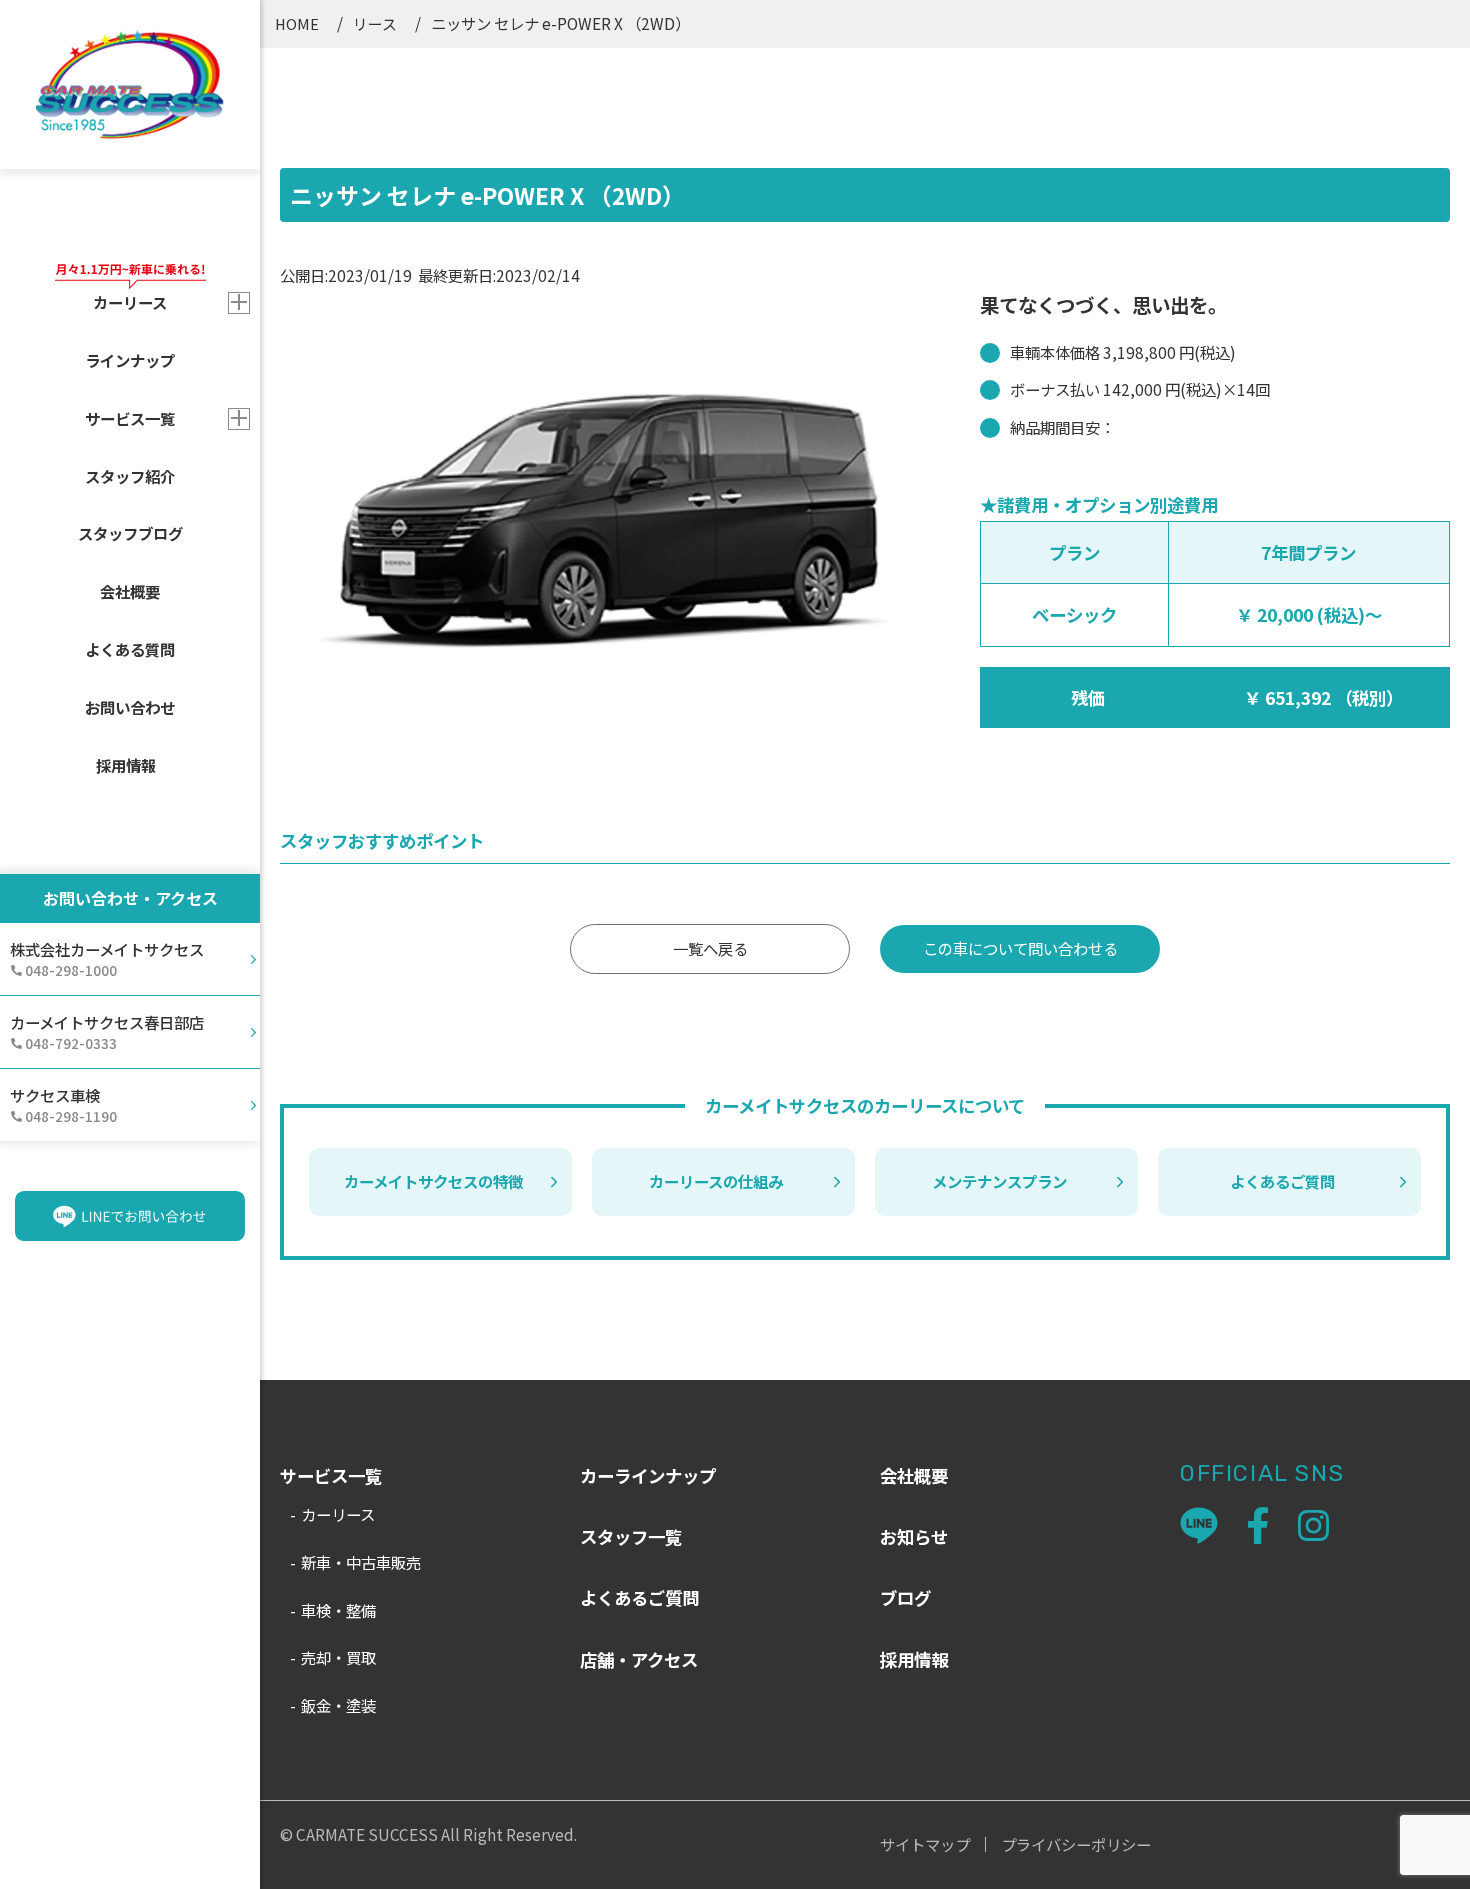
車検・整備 (338, 1610)
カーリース (338, 1514)
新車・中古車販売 (361, 1562)
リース (375, 23)
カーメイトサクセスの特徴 (433, 1181)
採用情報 (126, 765)
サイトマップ (925, 1844)
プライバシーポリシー (1076, 1844)
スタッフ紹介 (130, 476)
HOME (297, 23)
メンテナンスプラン (999, 1181)
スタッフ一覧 (631, 1536)
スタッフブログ (130, 533)
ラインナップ (130, 360)
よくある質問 (130, 649)
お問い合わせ (130, 707)
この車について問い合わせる (1020, 948)
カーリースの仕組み (716, 1181)
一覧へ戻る (710, 948)
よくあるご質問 (1282, 1181)
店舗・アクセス (639, 1659)
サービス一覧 (130, 418)
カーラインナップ (648, 1475)
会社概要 (130, 591)
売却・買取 (338, 1657)
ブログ (905, 1597)
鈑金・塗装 (338, 1705)
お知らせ (914, 1536)
